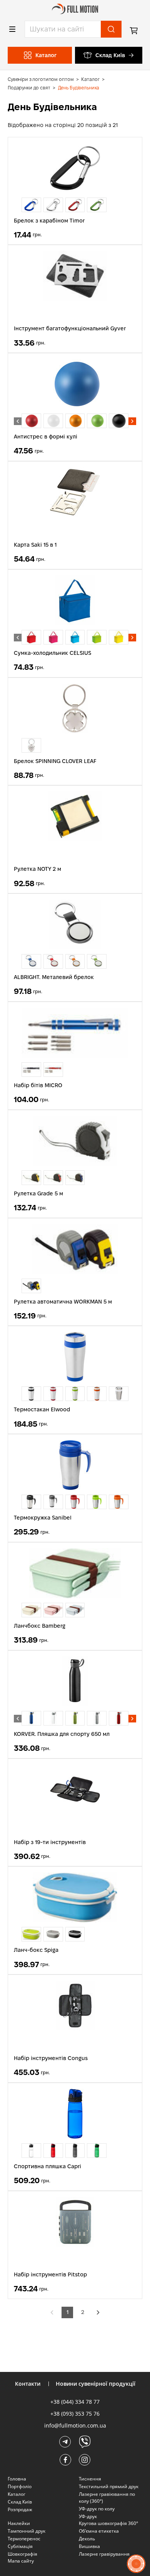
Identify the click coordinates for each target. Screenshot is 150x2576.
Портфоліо (20, 2486)
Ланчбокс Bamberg (40, 1626)
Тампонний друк (27, 2531)
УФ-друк (88, 2516)
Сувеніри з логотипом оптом (41, 79)
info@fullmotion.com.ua (75, 2425)
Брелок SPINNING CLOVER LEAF (55, 761)
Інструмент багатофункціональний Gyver (70, 328)
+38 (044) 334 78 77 (75, 2402)
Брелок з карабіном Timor (49, 221)
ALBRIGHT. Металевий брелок (54, 977)
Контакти (28, 2384)
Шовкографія (22, 2554)
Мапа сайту (21, 2561)
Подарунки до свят (29, 88)
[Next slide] (132, 421)
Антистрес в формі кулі (46, 437)
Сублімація (20, 2546)
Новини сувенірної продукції (96, 2384)
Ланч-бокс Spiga (36, 1950)
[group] (31, 205)
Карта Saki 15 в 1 (35, 545)
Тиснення (90, 2479)
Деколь (87, 2539)
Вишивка (89, 2546)
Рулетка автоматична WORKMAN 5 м (63, 1302)
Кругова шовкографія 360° (108, 2523)
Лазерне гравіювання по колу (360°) (107, 2498)
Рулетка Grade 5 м (38, 1193)
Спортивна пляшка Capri (47, 2166)
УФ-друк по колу (97, 2509)
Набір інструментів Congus (51, 2058)
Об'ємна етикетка (99, 2531)
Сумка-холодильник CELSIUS (52, 653)
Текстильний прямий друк (109, 2486)
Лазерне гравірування (104, 2554)
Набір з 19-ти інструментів (50, 1842)
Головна (17, 2479)
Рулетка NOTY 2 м (37, 869)
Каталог (90, 79)
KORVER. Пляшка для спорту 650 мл (62, 1734)
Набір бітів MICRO (38, 1085)
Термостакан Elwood (42, 1409)
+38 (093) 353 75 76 (75, 2414)
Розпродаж (20, 2509)
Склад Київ (110, 55)
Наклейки (19, 2523)
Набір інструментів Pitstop (50, 2274)
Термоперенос (24, 2539)
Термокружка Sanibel (43, 1518)
